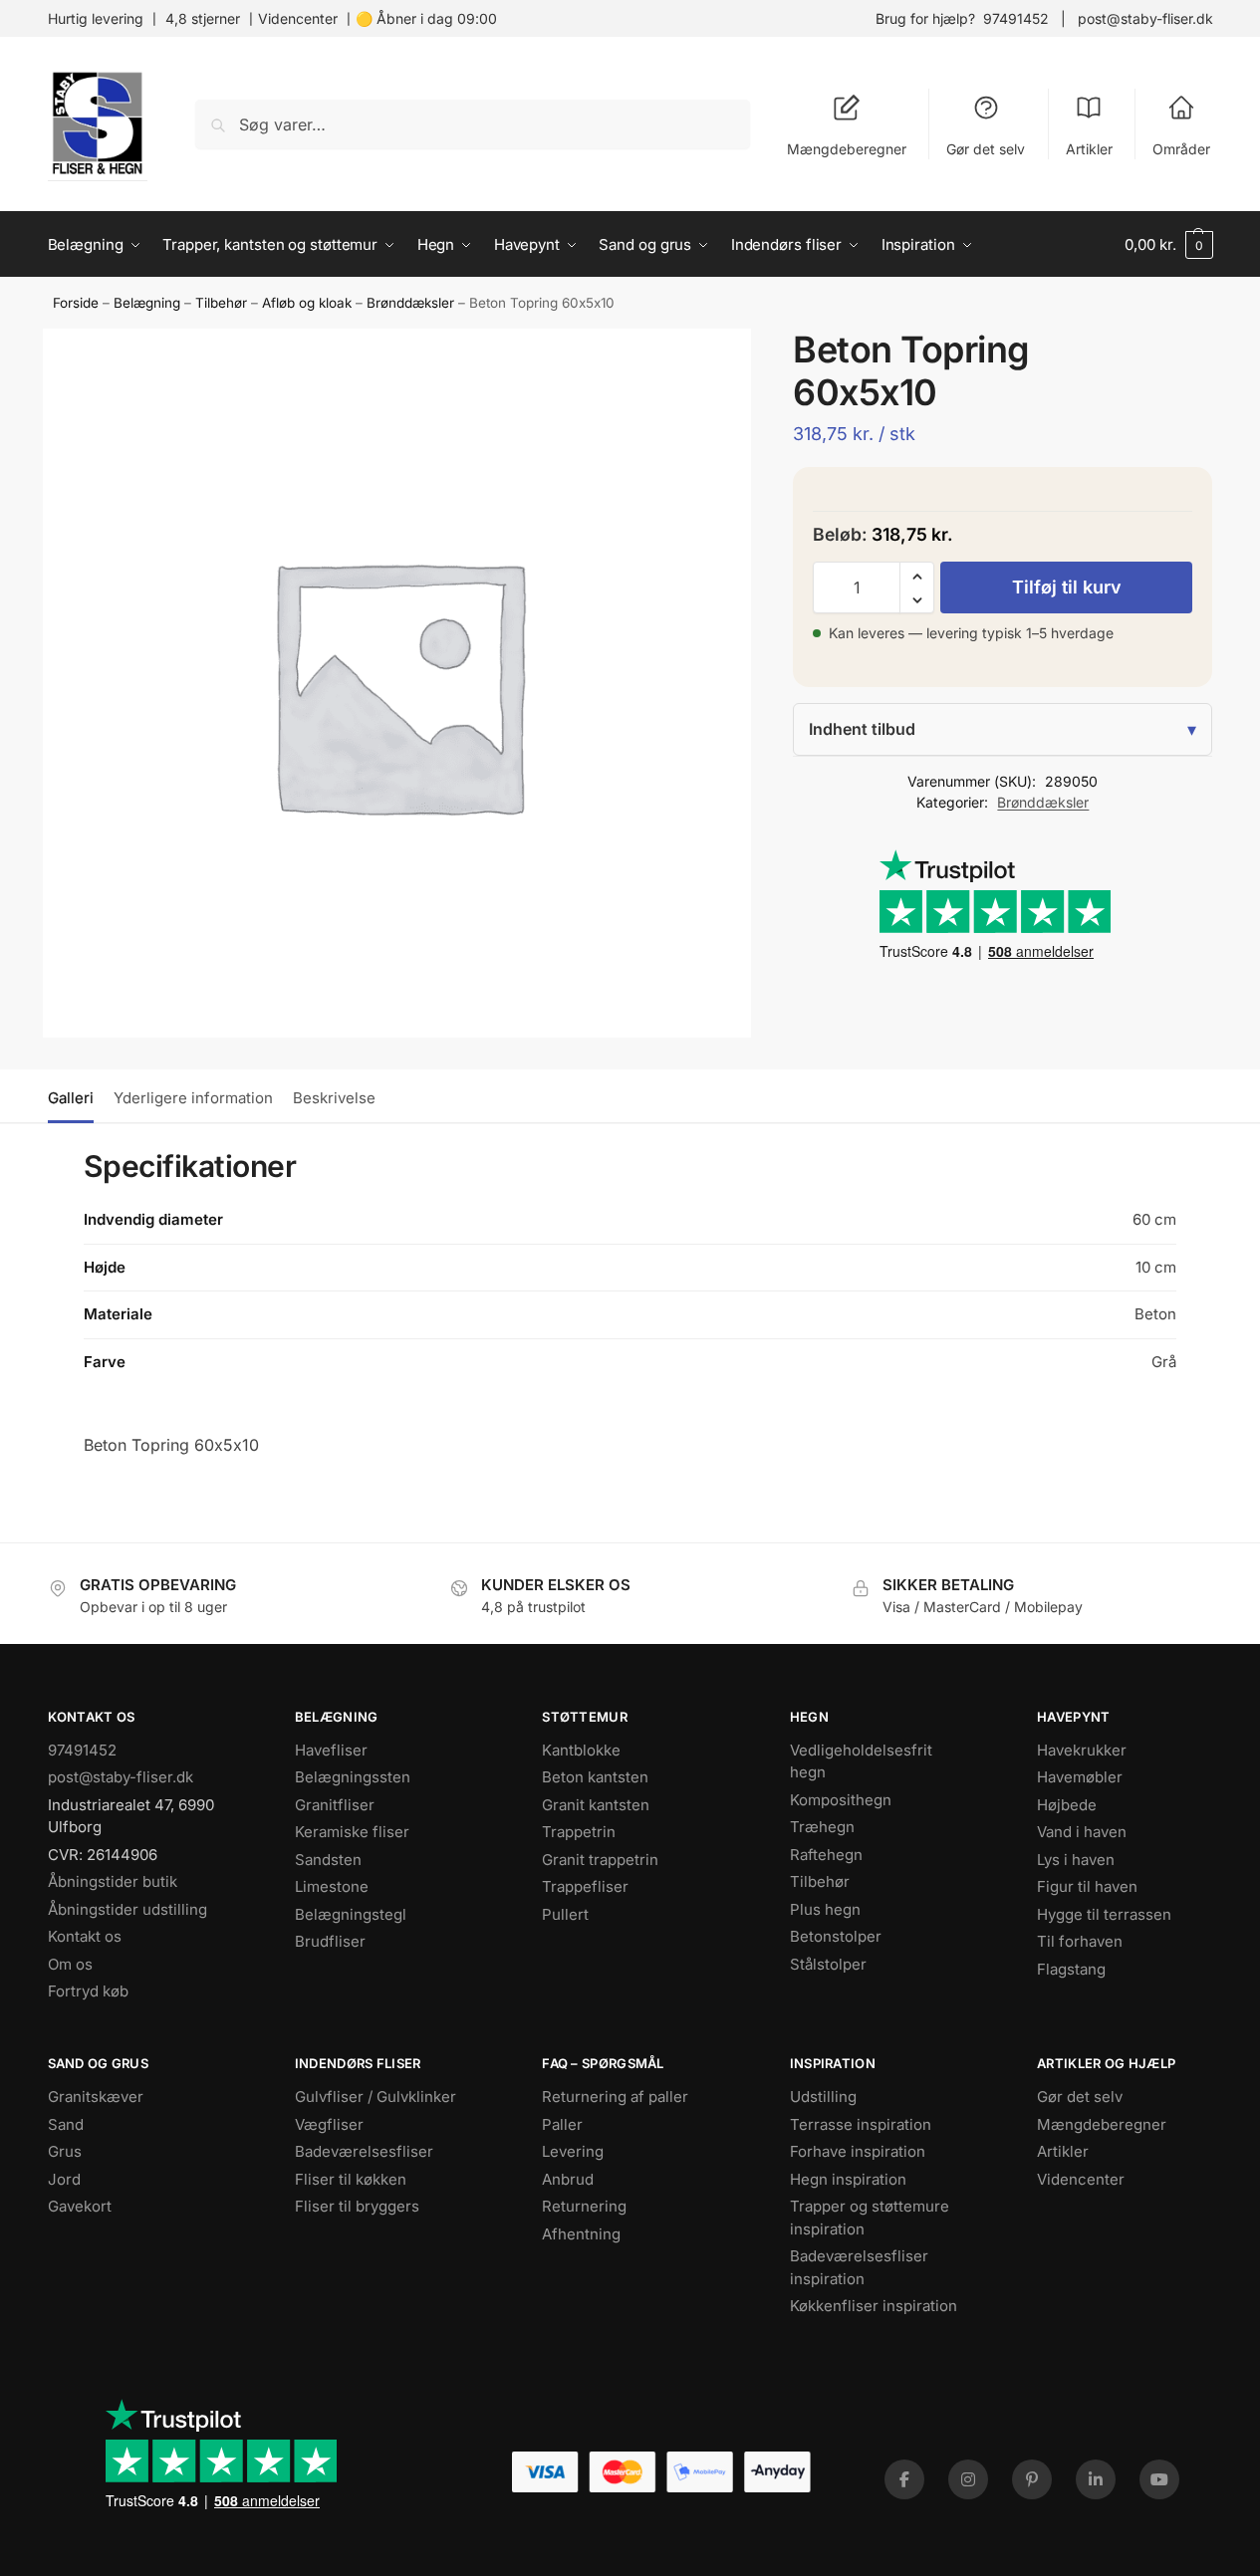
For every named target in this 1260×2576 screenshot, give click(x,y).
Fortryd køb (88, 1991)
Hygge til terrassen (1104, 1914)
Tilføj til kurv (1067, 588)
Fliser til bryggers (357, 2206)
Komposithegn (841, 1800)
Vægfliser (329, 2124)
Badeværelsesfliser (364, 2151)
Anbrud (568, 2179)
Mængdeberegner (847, 149)
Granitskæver (96, 2097)
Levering (573, 2151)
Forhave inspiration (858, 2151)
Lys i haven (1076, 1860)
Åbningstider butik (113, 1881)
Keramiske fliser (352, 1832)
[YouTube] (1159, 2479)
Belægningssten (353, 1777)
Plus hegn (825, 1909)
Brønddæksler (410, 303)
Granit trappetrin (600, 1860)
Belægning (147, 303)
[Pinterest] (1032, 2479)
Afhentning (581, 2234)
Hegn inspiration (848, 2179)
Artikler (1089, 149)
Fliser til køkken (351, 2179)
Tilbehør (221, 303)
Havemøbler (1080, 1777)
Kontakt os (85, 1936)
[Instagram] (968, 2479)
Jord (64, 2179)
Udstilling (823, 2097)
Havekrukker (1082, 1750)
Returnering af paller (615, 2097)
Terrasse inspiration (861, 2124)
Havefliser (331, 1750)
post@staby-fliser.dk (1145, 18)
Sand (66, 2124)
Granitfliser (335, 1805)
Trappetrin (579, 1832)
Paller (562, 2124)
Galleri (71, 1098)
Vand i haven (1082, 1832)
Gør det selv (986, 149)
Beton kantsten (595, 1777)
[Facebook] (904, 2479)
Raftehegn (826, 1855)
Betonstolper (836, 1936)
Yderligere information (193, 1098)
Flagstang (1071, 1969)
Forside (76, 303)
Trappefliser (585, 1886)
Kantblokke (581, 1750)
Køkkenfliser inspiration (874, 2306)
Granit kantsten (596, 1805)
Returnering (584, 2206)
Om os (70, 1964)
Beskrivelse (334, 1098)
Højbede (1067, 1805)
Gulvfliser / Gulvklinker (376, 2097)
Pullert (565, 1914)
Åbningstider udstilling (127, 1909)
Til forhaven (1080, 1941)
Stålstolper (828, 1964)
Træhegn (822, 1827)
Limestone (332, 1886)
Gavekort (80, 2206)
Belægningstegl (351, 1914)
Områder (1181, 149)
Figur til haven (1087, 1886)
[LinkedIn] (1096, 2479)
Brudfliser (330, 1941)
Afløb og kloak (307, 303)
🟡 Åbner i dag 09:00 (426, 18)
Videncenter (298, 18)
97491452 (1016, 18)
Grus (65, 2151)
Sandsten (328, 1860)
